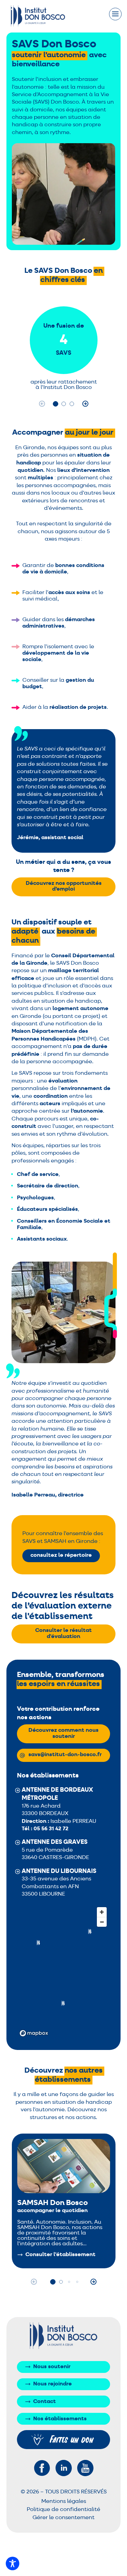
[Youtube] (85, 2468)
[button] (56, 404)
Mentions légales (64, 2502)
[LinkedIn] (64, 2468)
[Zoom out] (102, 1922)
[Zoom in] (102, 1912)
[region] (64, 1971)
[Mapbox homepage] (34, 2033)
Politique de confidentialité (63, 2510)
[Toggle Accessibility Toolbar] (13, 2563)
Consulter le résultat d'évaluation (63, 1634)
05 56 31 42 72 (51, 1829)
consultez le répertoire (61, 1555)
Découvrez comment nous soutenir (63, 1733)
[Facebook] (42, 2468)
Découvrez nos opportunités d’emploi (64, 887)
